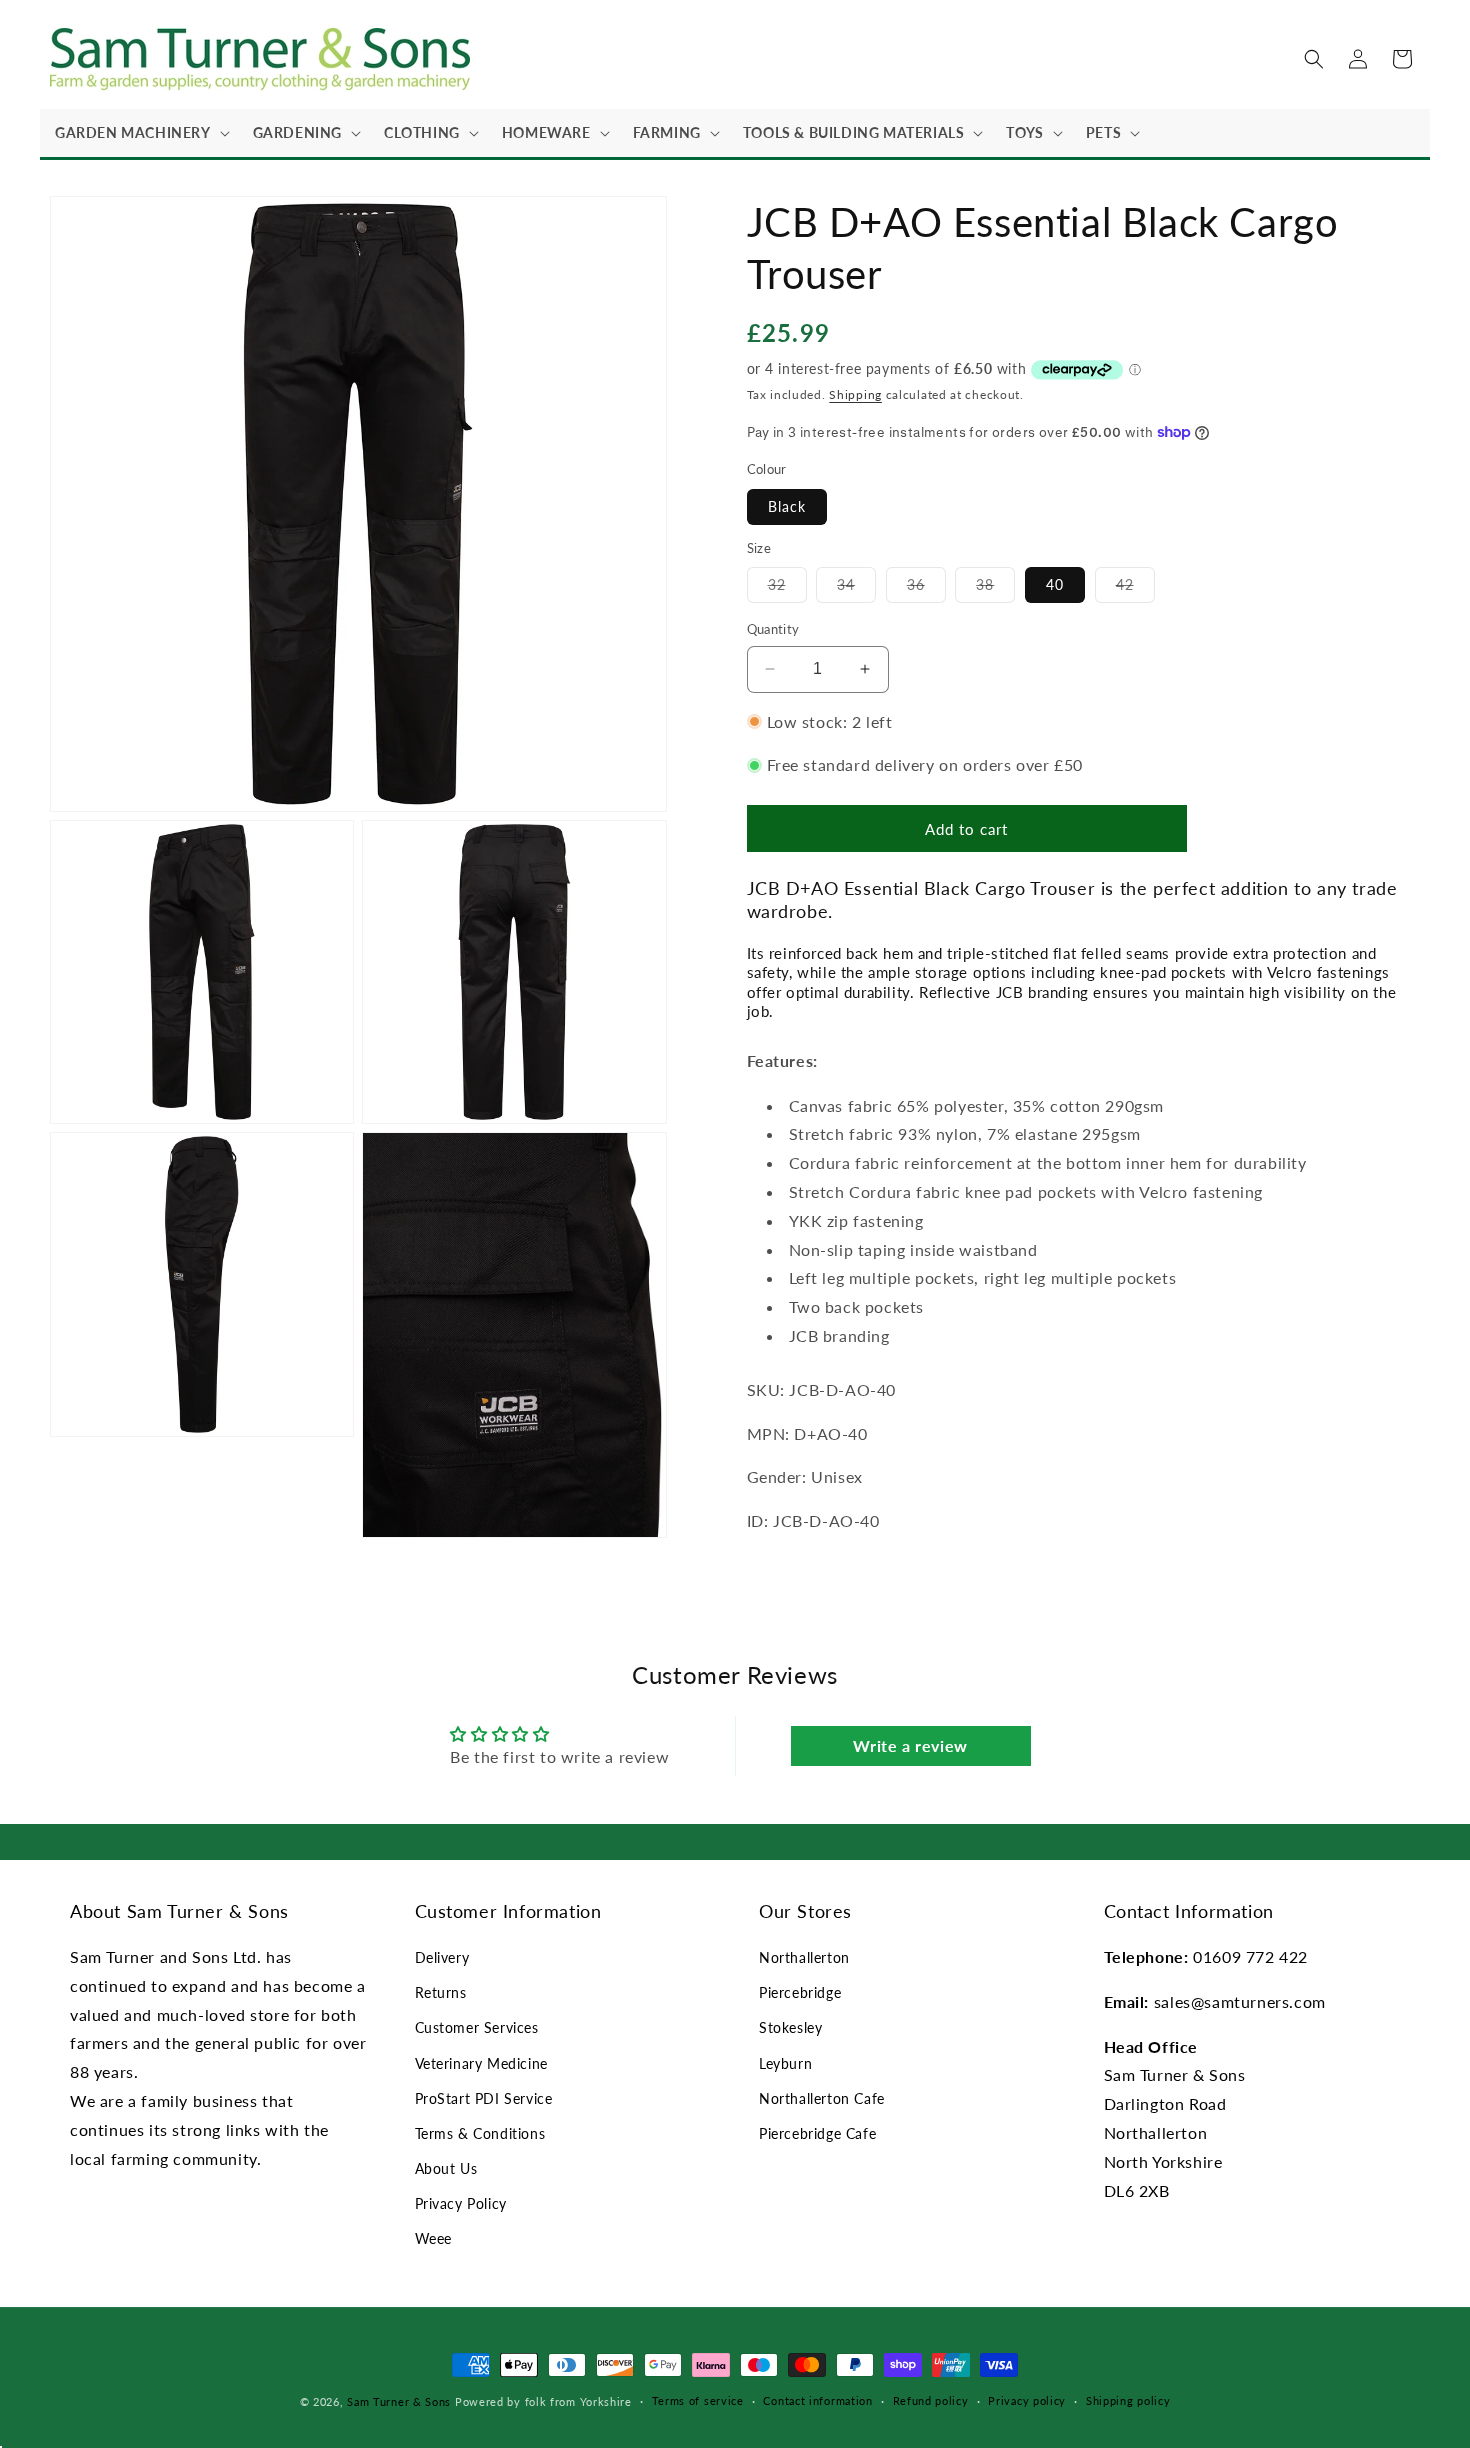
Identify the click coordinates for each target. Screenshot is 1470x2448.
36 (926, 589)
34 (856, 589)
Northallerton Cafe (822, 2098)
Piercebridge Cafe (817, 2133)
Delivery (442, 1957)
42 (1135, 589)
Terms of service (698, 2400)
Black (787, 505)
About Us (446, 2168)
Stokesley (790, 2027)
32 (787, 589)
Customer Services (477, 2027)
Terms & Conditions (480, 2133)
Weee (433, 2238)
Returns (441, 1992)
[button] (139, 133)
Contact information (817, 2400)
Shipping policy (1128, 2400)
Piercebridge (800, 1992)
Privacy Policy (461, 2203)
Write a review (910, 1745)
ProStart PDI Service (484, 2098)
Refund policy (931, 2400)
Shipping (855, 394)
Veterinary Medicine (481, 2063)
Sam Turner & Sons (399, 2401)
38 (995, 589)
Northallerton (804, 1957)
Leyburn (785, 2063)
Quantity (773, 629)
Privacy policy (1027, 2400)
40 (1055, 584)
